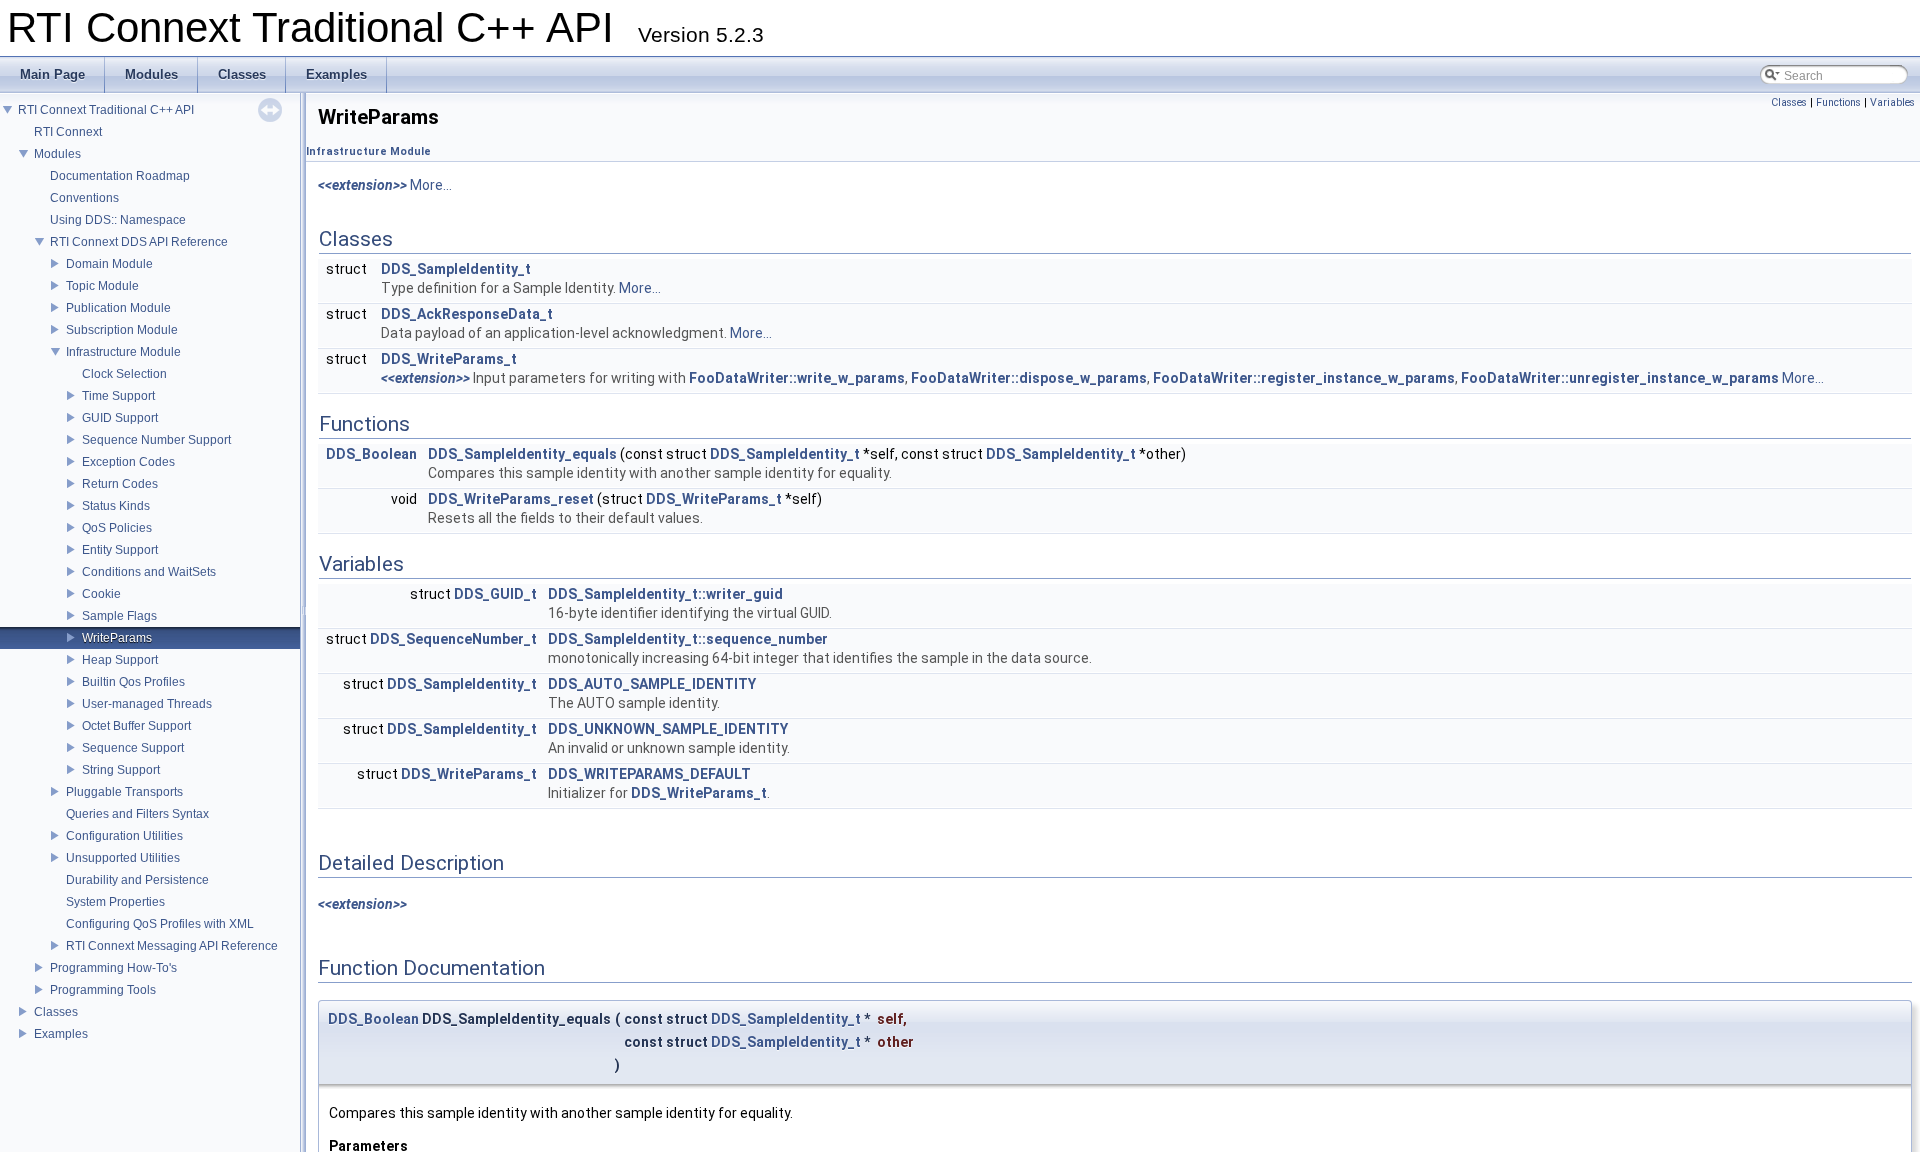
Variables (1892, 102)
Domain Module (109, 264)
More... (431, 185)
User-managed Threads (147, 704)
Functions (1838, 102)
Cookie (101, 594)
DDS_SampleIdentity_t (456, 269)
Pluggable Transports (124, 792)
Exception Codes (128, 462)
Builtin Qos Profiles (133, 682)
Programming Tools (103, 990)
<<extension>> (362, 185)
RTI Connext (68, 132)
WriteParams (117, 638)
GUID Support (120, 418)
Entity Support (120, 550)
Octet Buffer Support (136, 726)
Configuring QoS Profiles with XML (160, 924)
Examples (61, 1034)
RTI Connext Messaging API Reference (172, 946)
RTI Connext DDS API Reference (139, 242)
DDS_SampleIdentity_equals (522, 454)
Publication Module (118, 308)
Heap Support (120, 660)
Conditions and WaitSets (149, 572)
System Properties (115, 902)
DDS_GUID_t (495, 594)
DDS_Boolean (371, 454)
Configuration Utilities (124, 836)
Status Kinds (116, 506)
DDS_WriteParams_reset (511, 499)
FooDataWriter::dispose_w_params (1029, 378)
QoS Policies (117, 528)
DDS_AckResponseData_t (467, 314)
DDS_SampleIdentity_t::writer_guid (665, 594)
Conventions (84, 198)
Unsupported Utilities (123, 858)
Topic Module (102, 286)
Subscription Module (122, 330)
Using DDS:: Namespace (118, 220)
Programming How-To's (113, 968)
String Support (121, 770)
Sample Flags (119, 616)
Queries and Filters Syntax (137, 814)
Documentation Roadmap (120, 176)
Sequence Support (133, 748)
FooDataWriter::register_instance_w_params (1304, 378)
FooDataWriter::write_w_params (797, 378)
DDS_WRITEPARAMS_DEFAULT (649, 774)
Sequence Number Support (156, 440)
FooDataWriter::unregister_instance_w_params (1620, 378)
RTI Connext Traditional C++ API (106, 110)
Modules (57, 154)
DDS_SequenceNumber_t (453, 639)
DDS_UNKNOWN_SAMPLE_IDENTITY (668, 729)
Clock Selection (124, 374)
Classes (56, 1012)
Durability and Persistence (137, 880)
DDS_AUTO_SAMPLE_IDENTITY (652, 684)
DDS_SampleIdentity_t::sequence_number (688, 639)
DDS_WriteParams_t (449, 359)
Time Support (118, 396)
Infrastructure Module (123, 352)
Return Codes (120, 484)
